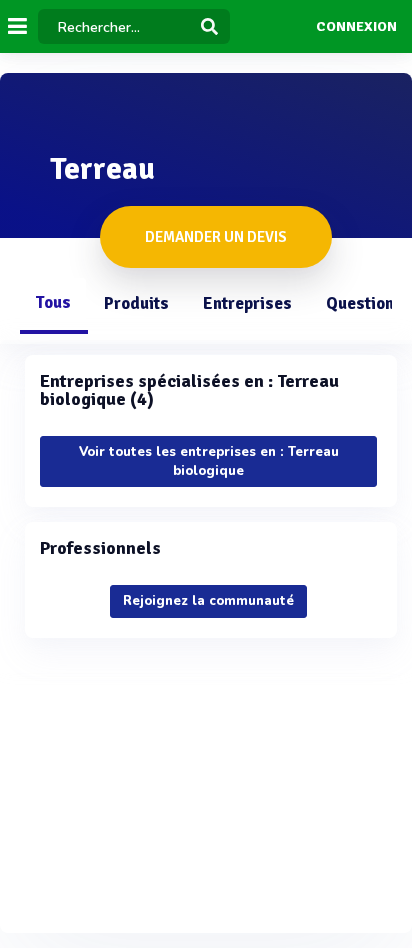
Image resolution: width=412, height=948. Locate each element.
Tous (53, 302)
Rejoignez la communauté (208, 601)
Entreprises (247, 303)
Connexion (356, 27)
